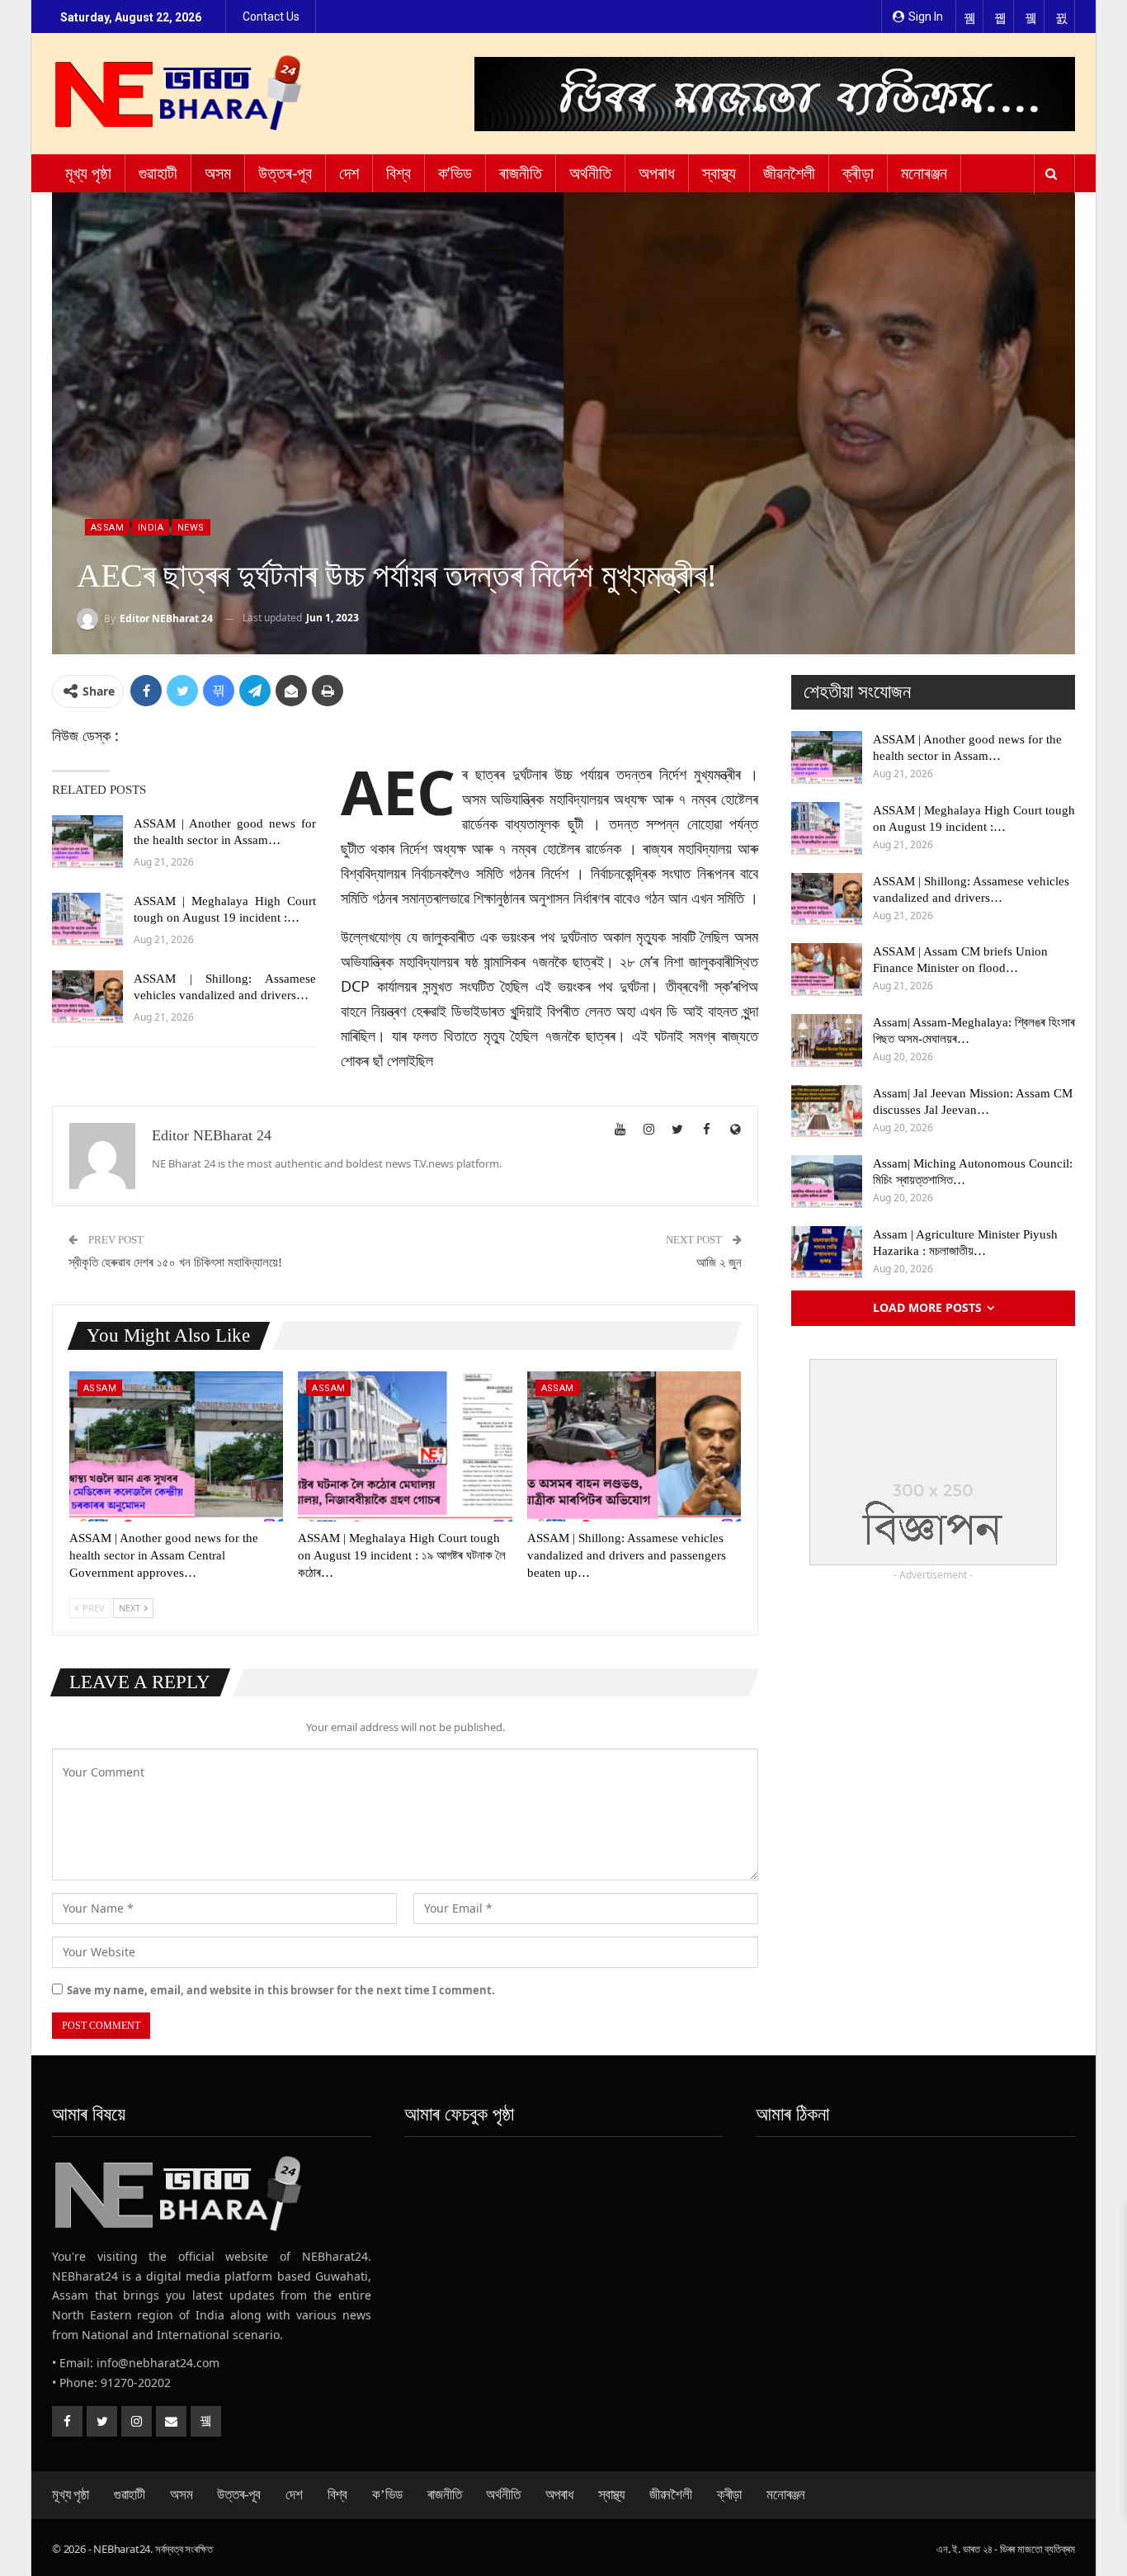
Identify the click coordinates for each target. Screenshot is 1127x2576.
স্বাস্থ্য (719, 173)
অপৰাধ (657, 173)
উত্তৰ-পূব (285, 173)
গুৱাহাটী (158, 173)
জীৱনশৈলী (789, 173)
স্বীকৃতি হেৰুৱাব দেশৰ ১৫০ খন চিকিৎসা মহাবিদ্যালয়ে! (175, 1262)
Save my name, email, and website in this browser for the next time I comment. (281, 1990)
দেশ (349, 173)
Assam (107, 528)
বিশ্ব (398, 173)
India (151, 528)
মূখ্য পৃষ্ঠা (88, 173)
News (191, 528)
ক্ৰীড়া (858, 173)
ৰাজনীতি (521, 173)
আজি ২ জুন (719, 1262)
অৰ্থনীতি (590, 173)
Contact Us (271, 17)
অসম (218, 173)
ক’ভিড (455, 173)
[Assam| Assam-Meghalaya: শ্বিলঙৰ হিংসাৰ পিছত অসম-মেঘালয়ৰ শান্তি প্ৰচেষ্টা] (827, 1040)
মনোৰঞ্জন (924, 173)
